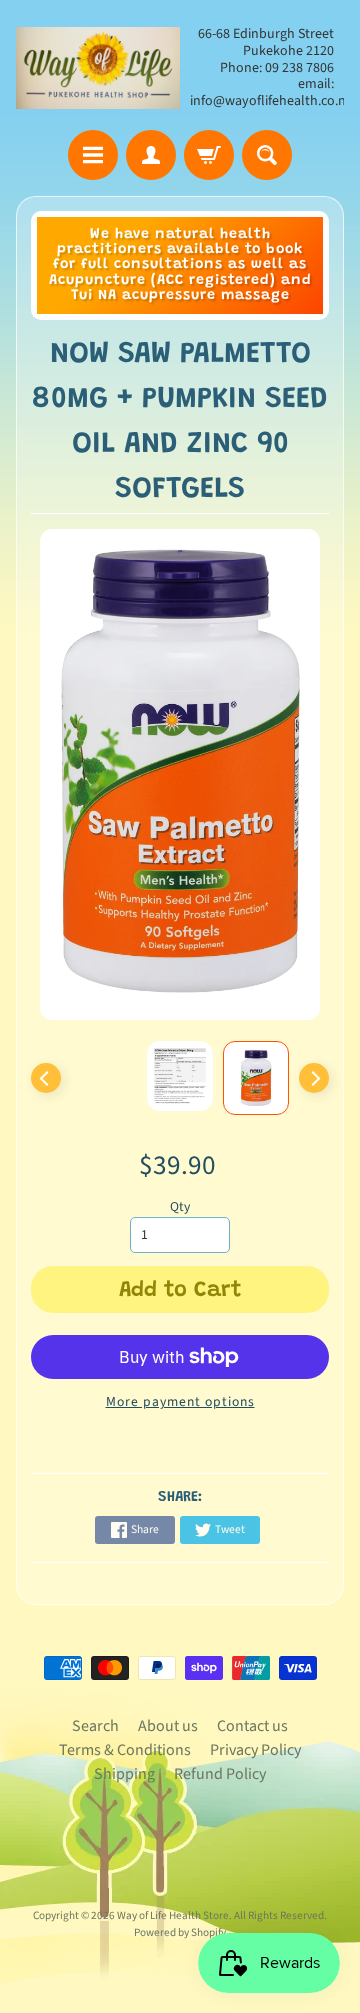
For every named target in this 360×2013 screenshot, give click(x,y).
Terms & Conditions (125, 1750)
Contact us (252, 1726)
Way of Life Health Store (173, 1915)
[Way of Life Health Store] (98, 68)
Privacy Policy (255, 1750)
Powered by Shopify (180, 1932)
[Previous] (46, 1078)
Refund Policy (220, 1774)
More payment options (180, 1401)
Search (95, 1726)
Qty (180, 1206)
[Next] (314, 1078)
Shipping (124, 1774)
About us (168, 1726)
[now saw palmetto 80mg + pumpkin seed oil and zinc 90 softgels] (256, 1078)
